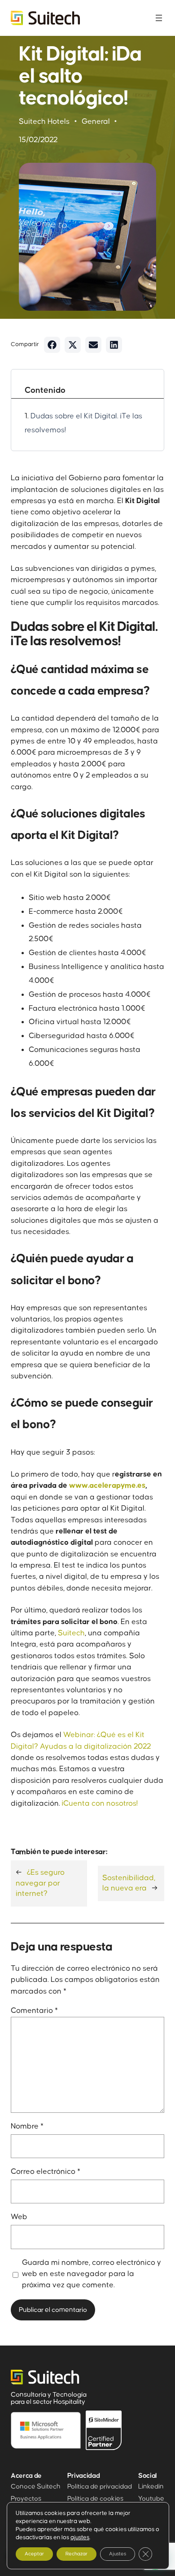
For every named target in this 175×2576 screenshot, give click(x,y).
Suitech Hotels (44, 122)
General (96, 122)
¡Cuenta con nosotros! (100, 1803)
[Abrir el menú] (159, 18)
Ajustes (118, 2554)
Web (19, 2217)
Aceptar (34, 2554)
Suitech (71, 1633)
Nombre (27, 2126)
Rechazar (77, 2554)
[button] (52, 345)
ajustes (80, 2537)
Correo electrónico (46, 2172)
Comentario (34, 2011)
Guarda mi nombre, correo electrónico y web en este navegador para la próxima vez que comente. (92, 2274)
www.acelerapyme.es (107, 1486)
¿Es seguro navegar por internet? (40, 1883)
